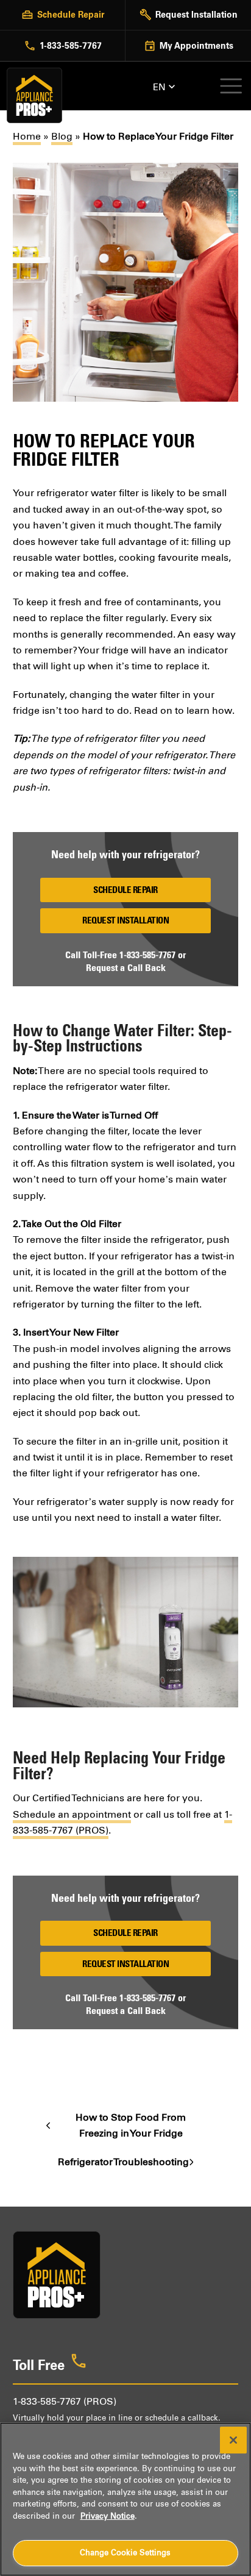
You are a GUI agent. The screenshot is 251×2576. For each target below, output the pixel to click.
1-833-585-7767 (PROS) (65, 2401)
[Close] (233, 2440)
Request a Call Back (126, 967)
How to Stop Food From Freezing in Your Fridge (116, 2127)
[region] (125, 2499)
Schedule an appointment (72, 1814)
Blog (62, 136)
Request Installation (125, 920)
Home (27, 136)
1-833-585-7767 (147, 955)
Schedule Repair (125, 890)
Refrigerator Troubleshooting (123, 2163)
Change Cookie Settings (125, 2553)
